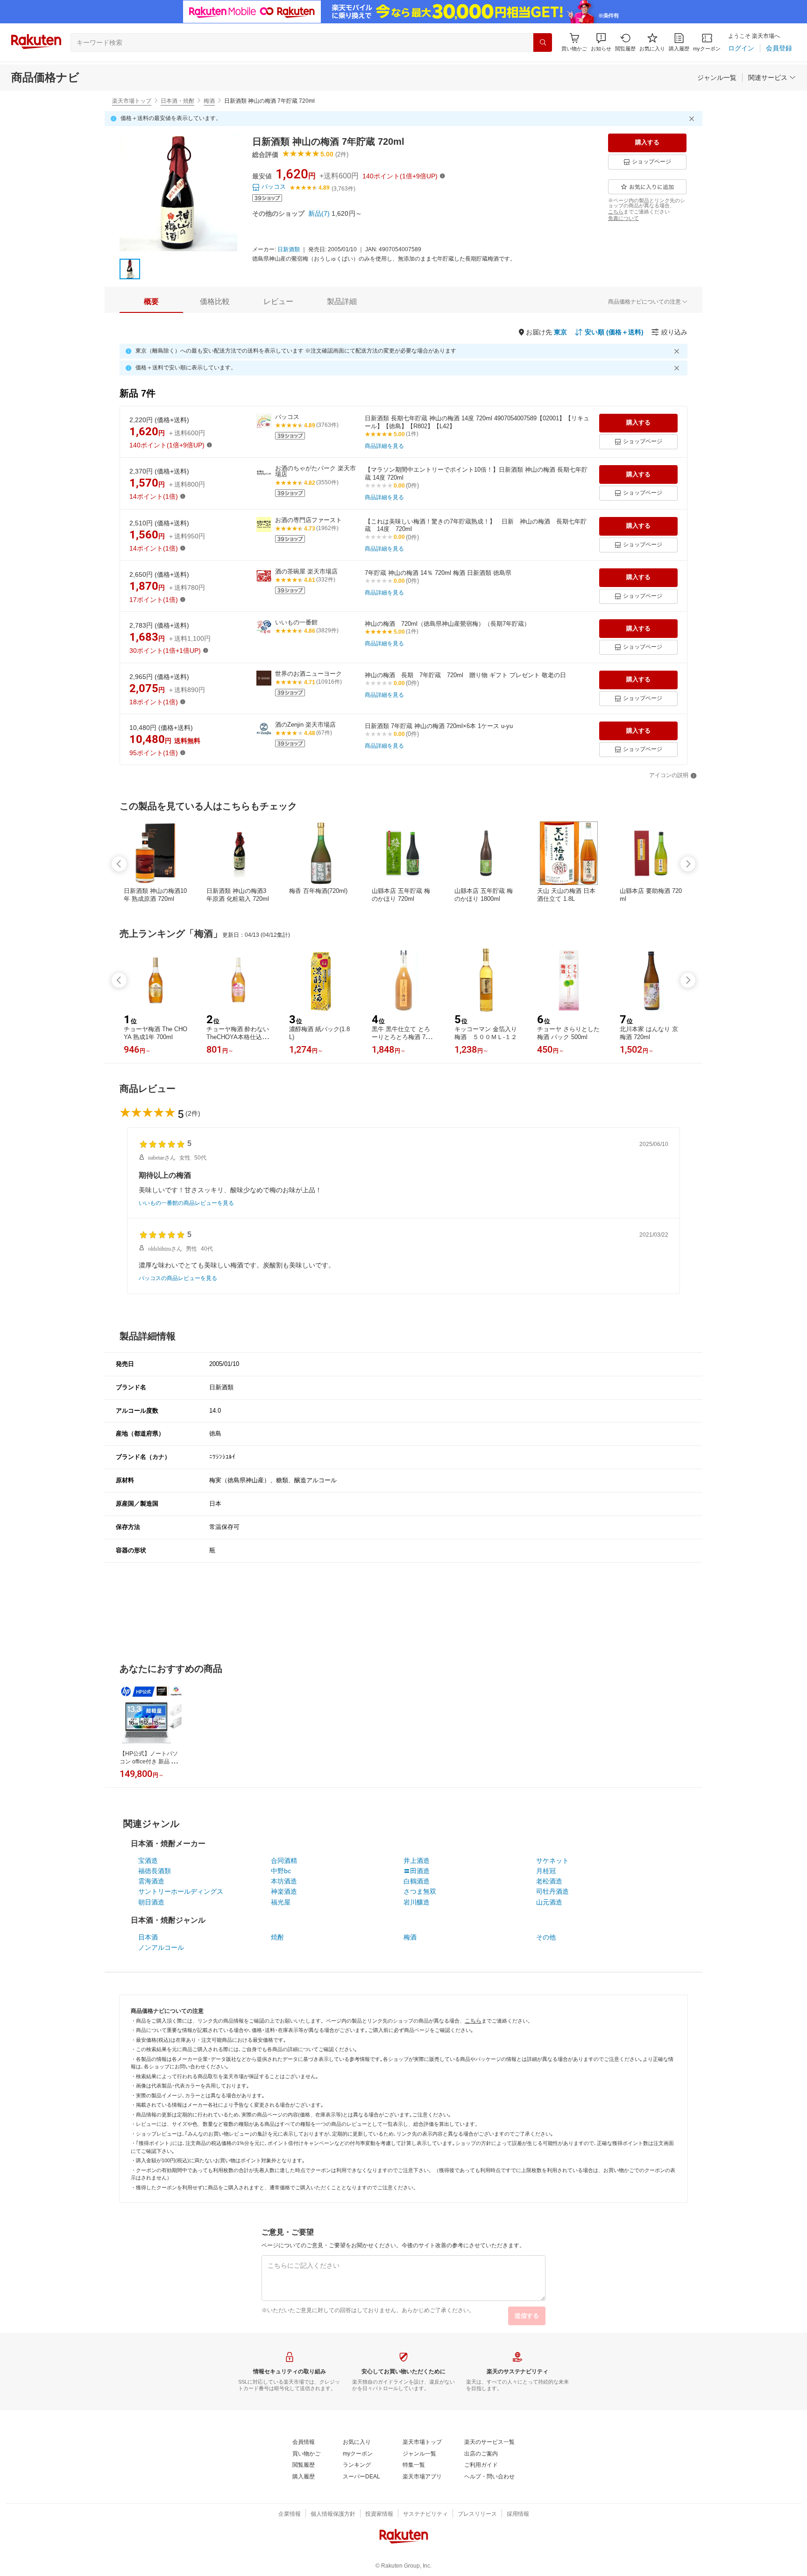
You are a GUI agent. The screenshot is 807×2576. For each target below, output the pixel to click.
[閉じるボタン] (693, 119)
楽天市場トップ (132, 101)
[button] (601, 42)
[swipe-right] (688, 864)
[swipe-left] (119, 864)
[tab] (151, 302)
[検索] (543, 42)
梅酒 (209, 101)
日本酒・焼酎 (177, 101)
